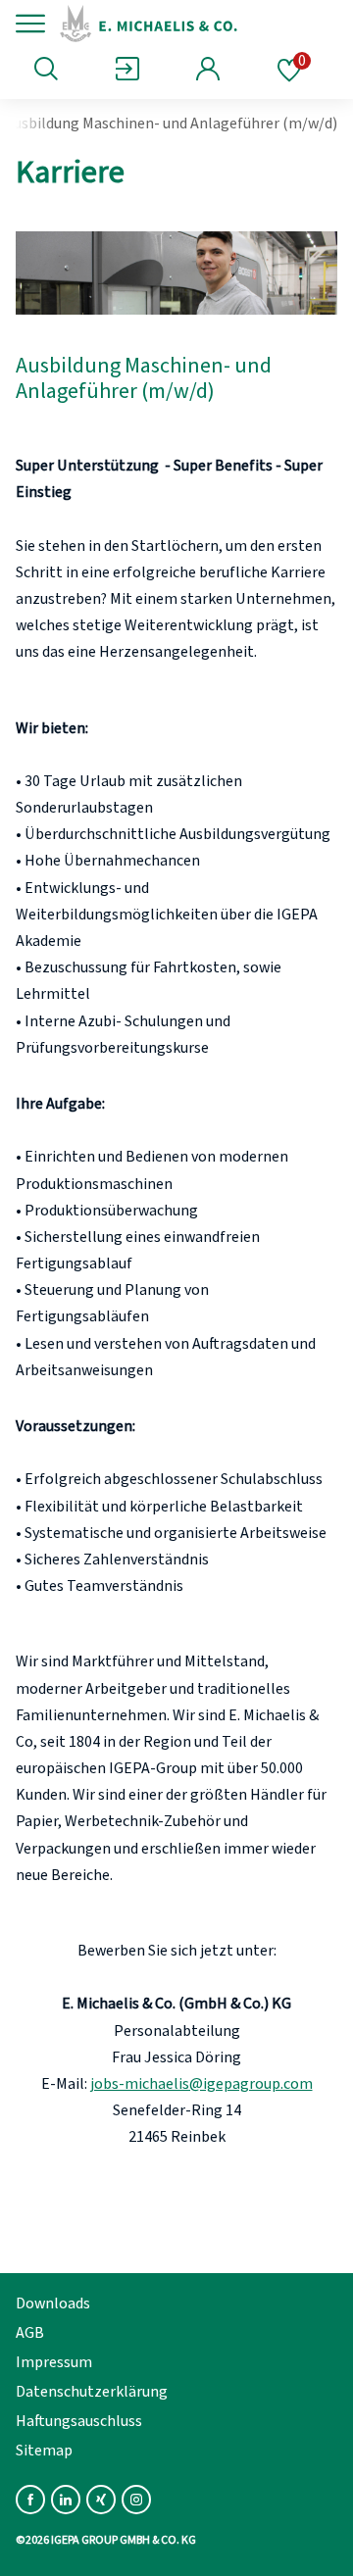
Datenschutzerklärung (92, 2392)
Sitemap (44, 2451)
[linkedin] (66, 2500)
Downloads (53, 2304)
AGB (30, 2333)
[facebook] (30, 2500)
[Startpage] (189, 24)
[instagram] (136, 2500)
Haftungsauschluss (79, 2421)
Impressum (54, 2362)
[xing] (101, 2500)
